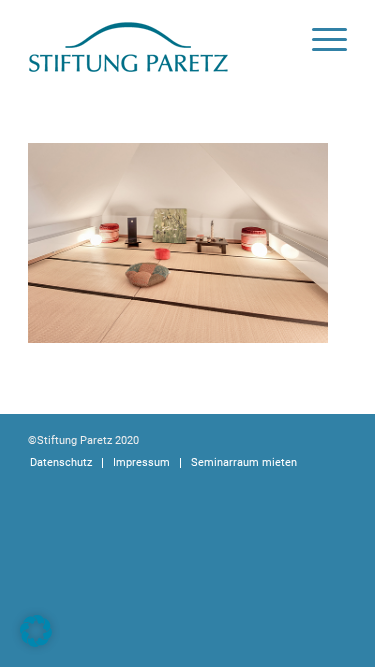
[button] (36, 631)
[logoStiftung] (155, 40)
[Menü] (319, 40)
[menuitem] (319, 40)
